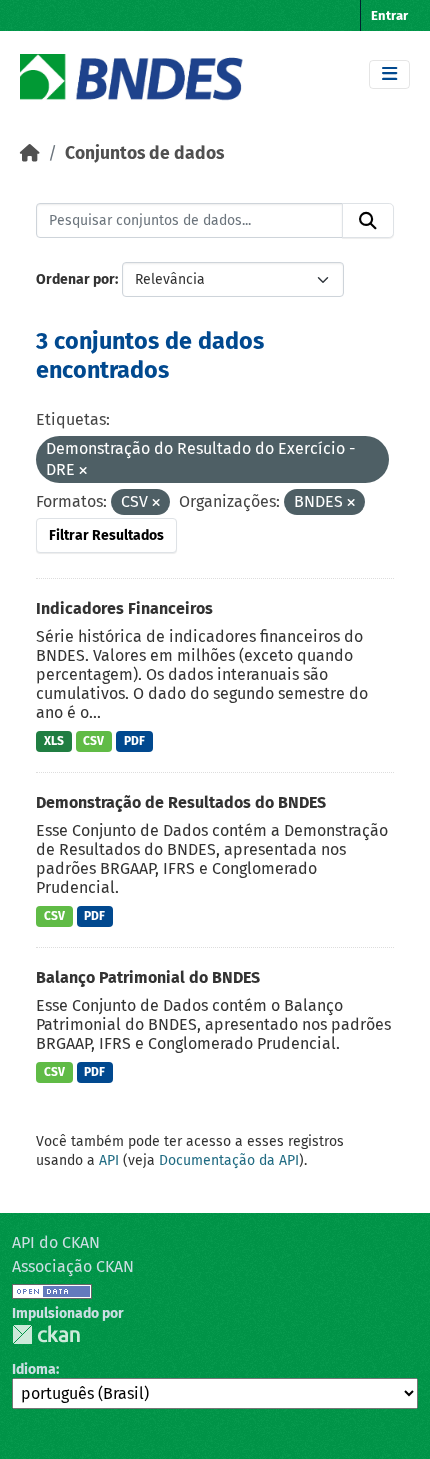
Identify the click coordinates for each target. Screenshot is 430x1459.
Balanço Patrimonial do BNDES (148, 977)
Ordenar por (75, 279)
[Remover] (83, 471)
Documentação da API (229, 1160)
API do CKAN (56, 1242)
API (109, 1160)
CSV (93, 741)
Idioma (34, 1369)
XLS (54, 741)
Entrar (389, 15)
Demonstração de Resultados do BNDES (181, 802)
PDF (134, 741)
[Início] (30, 153)
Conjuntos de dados (144, 153)
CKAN (46, 1334)
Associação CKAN (73, 1266)
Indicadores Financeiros (124, 608)
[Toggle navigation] (389, 74)
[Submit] (368, 221)
